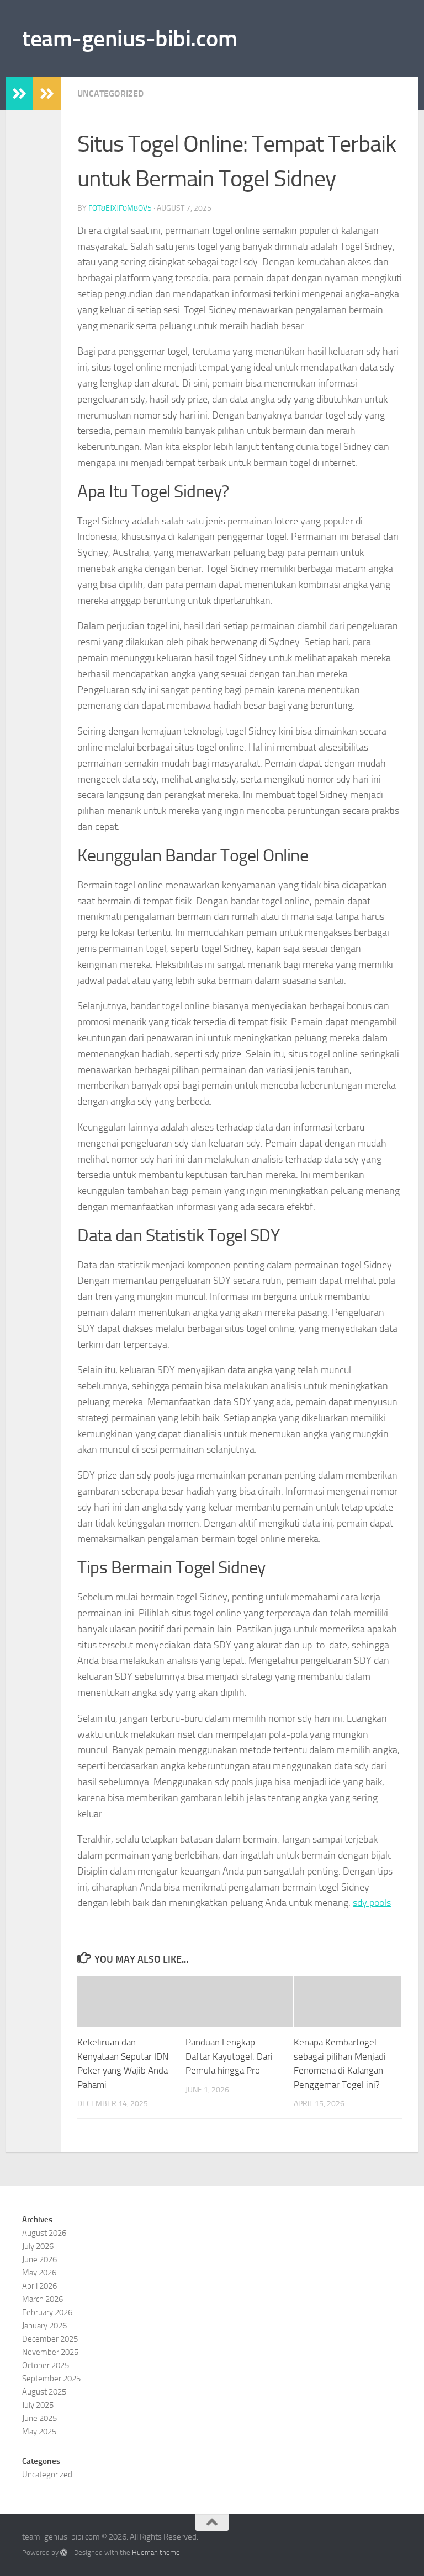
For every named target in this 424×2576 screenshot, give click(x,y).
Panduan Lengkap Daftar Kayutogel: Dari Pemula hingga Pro (229, 2056)
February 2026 (47, 2312)
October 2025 (46, 2365)
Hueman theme (156, 2553)
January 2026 (44, 2326)
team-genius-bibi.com (129, 39)
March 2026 (43, 2299)
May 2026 (39, 2273)
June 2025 (39, 2418)
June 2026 (39, 2259)
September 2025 (51, 2379)
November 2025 (50, 2352)
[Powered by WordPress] (64, 2553)
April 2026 (39, 2286)
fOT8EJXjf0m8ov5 (120, 208)
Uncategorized (110, 93)
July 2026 (38, 2246)
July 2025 (38, 2405)
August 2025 (44, 2392)
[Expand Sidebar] (19, 94)
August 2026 (44, 2233)
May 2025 (39, 2432)
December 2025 (50, 2339)
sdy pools (372, 1903)
